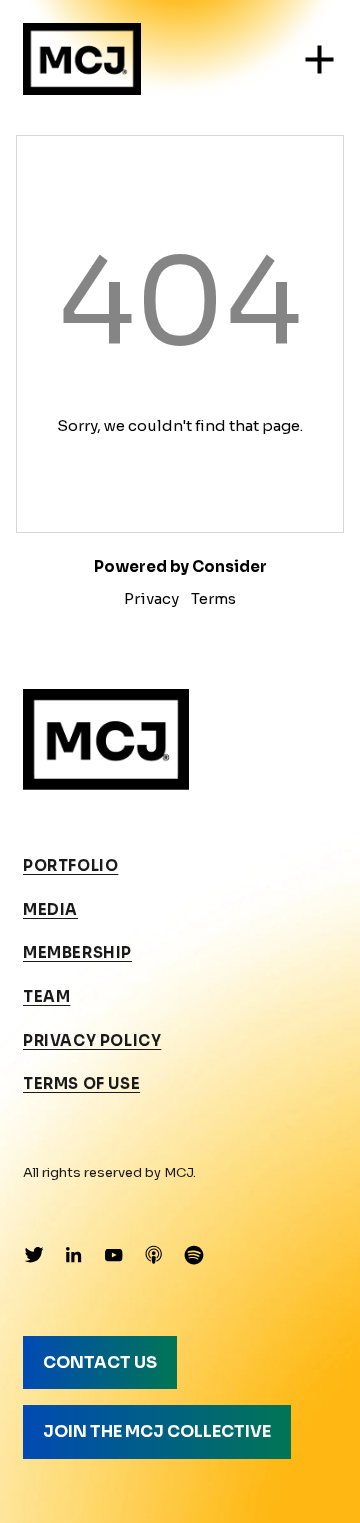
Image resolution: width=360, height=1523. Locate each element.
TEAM (46, 997)
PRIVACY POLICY (92, 1041)
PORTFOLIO (70, 866)
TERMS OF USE (81, 1084)
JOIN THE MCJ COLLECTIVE (157, 1431)
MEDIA (50, 910)
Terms (213, 598)
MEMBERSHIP (77, 953)
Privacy (151, 598)
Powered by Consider (180, 566)
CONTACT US (100, 1362)
